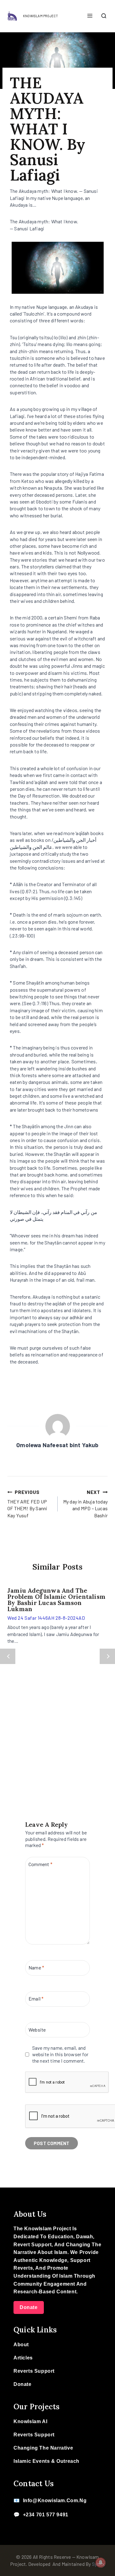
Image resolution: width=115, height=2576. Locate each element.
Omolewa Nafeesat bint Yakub (57, 1445)
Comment (40, 1864)
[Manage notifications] (101, 2562)
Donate (29, 2307)
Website (37, 2029)
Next (107, 1656)
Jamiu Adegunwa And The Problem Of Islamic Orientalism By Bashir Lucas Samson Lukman (56, 1600)
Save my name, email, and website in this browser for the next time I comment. (60, 2054)
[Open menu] (90, 16)
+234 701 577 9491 (46, 2515)
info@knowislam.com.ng (55, 2500)
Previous (8, 1656)
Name (36, 1967)
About (21, 2345)
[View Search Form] (104, 16)
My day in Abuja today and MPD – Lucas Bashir (85, 1503)
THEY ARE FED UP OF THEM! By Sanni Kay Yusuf (27, 1503)
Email (36, 1998)
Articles (23, 2358)
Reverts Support (34, 2371)
